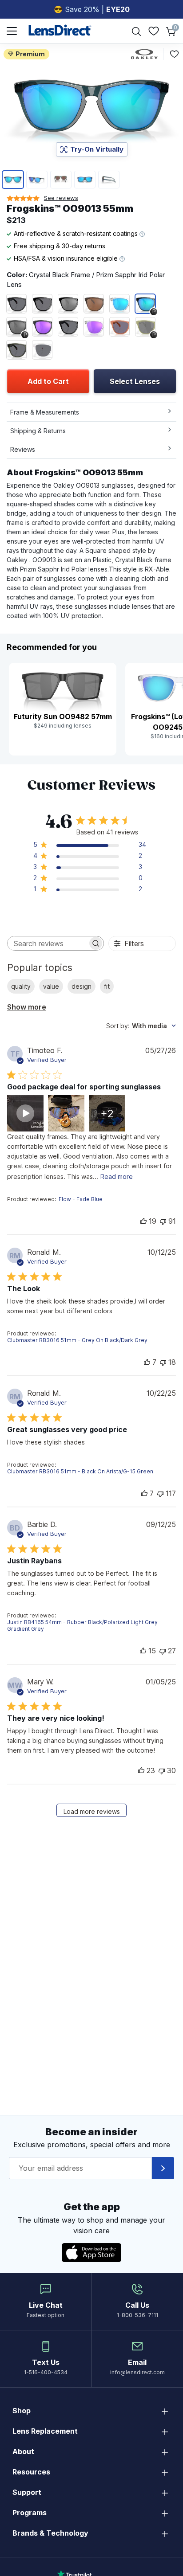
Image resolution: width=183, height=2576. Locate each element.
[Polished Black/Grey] (42, 304)
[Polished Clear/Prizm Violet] (94, 327)
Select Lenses (135, 381)
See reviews (61, 198)
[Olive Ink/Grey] (16, 350)
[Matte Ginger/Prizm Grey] (119, 327)
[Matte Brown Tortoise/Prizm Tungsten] (94, 304)
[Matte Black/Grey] (68, 327)
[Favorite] (174, 54)
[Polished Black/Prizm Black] (68, 304)
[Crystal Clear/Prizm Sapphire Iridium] (119, 304)
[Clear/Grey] (42, 350)
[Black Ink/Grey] (16, 304)
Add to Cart (48, 381)
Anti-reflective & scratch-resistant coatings (77, 233)
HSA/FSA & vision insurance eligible (67, 258)
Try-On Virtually (97, 149)
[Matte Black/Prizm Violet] (42, 327)
